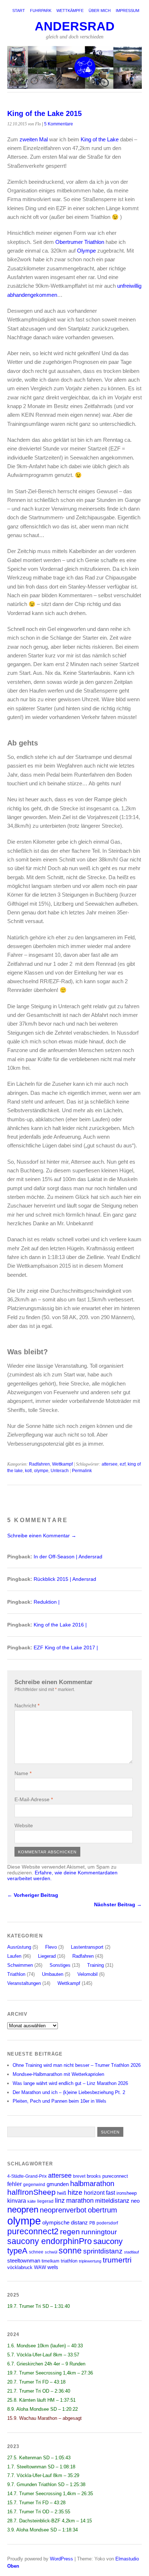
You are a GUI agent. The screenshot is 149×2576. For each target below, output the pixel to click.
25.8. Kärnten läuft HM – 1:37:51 (41, 2400)
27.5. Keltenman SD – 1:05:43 (39, 2458)
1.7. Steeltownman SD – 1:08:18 (41, 2467)
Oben (13, 2566)
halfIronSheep (31, 2192)
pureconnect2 (33, 2232)
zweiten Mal (34, 139)
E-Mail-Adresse (34, 1799)
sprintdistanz (103, 2251)
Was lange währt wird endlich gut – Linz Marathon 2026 (70, 2083)
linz (60, 2200)
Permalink (82, 1471)
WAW (40, 2267)
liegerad (45, 2201)
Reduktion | (47, 1602)
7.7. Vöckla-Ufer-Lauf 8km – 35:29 (43, 2475)
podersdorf (107, 2223)
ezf (123, 1464)
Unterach (60, 1471)
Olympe (86, 251)
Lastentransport (87, 1947)
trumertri (117, 2260)
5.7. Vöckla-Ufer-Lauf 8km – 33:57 (43, 2355)
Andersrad (75, 26)
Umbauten (53, 1974)
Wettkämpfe (70, 11)
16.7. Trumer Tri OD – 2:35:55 (39, 2512)
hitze (75, 2192)
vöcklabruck (20, 2267)
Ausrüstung (19, 1947)
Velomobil (88, 1974)
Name (23, 1773)
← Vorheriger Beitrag (33, 1895)
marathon (80, 2201)
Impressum (127, 11)
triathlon (69, 2261)
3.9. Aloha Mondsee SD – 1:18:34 (42, 2530)
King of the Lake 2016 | (60, 1625)
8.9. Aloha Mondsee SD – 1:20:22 (42, 2409)
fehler (14, 2184)
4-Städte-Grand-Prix (27, 2176)
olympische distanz (65, 2222)
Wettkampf (62, 1464)
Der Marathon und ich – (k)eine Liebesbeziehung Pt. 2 (69, 2092)
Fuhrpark (41, 11)
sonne (70, 2251)
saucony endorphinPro (50, 2241)
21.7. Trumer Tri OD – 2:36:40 (39, 2391)
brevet (79, 2176)
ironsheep (127, 2193)
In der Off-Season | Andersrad (68, 1557)
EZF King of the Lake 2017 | (66, 1648)
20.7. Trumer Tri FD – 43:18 (36, 2382)
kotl (28, 1471)
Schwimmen (20, 1965)
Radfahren (39, 1464)
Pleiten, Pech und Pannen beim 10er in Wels (59, 2101)
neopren (23, 2209)
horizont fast (99, 2193)
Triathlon (16, 1974)
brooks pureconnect (107, 2176)
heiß (62, 2193)
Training (95, 1965)
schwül (51, 2252)
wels (53, 2267)
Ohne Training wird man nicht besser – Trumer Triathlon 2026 (77, 2065)
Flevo (51, 1947)
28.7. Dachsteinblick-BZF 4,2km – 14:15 (50, 2521)
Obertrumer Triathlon (80, 242)
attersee (110, 1464)
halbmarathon (92, 2184)
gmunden (58, 2184)
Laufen (14, 1956)
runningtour (99, 2232)
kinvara (17, 2201)
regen (70, 2232)
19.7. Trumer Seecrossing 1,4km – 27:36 (50, 2373)
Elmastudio (127, 2559)
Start (19, 11)
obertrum (103, 2210)
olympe (41, 1471)
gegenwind (34, 2184)
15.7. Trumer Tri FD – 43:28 (36, 2503)
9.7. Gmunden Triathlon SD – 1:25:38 (46, 2484)
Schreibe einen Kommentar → (42, 1536)
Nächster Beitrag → (118, 1904)
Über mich (100, 11)
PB (92, 2223)
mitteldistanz (112, 2201)
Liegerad (47, 1956)
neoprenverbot (63, 2210)
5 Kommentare (59, 124)
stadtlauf (131, 2252)
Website (24, 1825)
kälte (32, 2201)
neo (135, 2201)
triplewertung (90, 2261)
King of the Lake (100, 139)
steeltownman (24, 2261)
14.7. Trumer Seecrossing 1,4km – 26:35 (50, 2494)
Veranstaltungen (24, 1983)
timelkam (50, 2261)
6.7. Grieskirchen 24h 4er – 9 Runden (46, 2364)
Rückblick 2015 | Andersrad (65, 1579)
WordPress (61, 2559)
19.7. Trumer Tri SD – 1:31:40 (39, 2306)
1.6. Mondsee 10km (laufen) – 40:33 (45, 2346)
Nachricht (27, 1705)
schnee (36, 2252)
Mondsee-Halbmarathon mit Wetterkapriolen (58, 2074)
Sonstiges (60, 1965)
